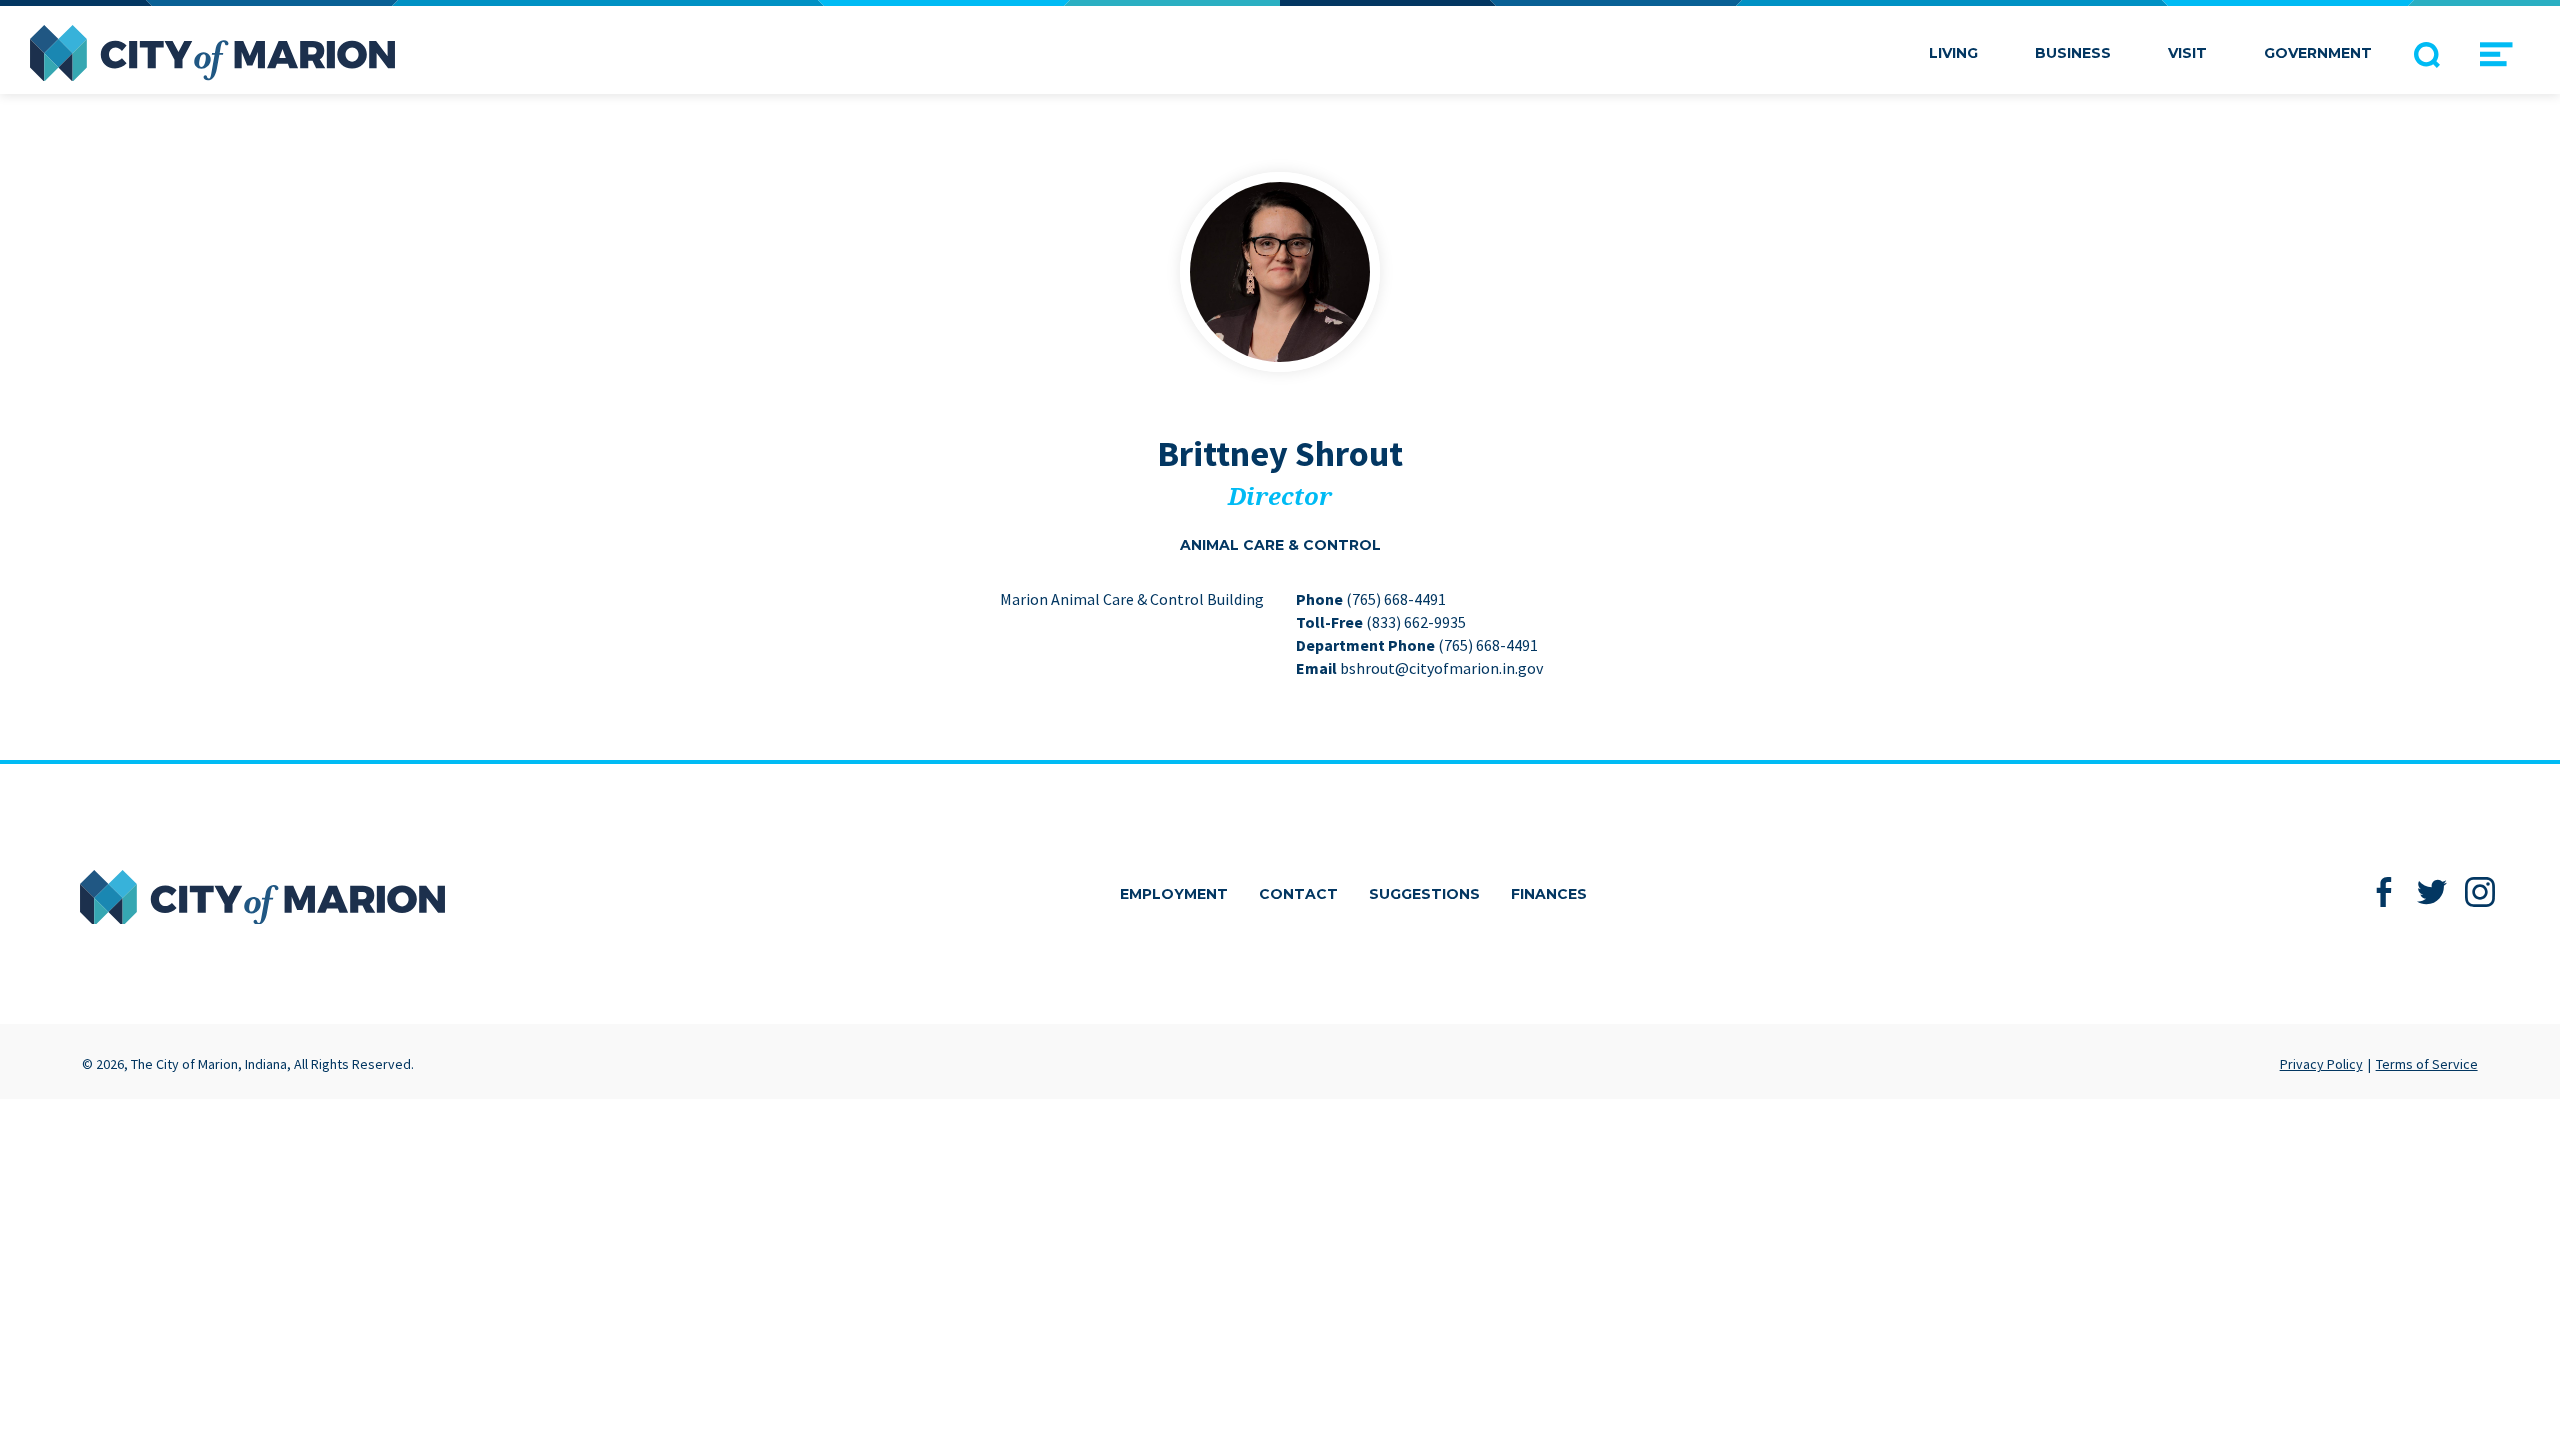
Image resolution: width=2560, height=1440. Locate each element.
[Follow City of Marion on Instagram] (2480, 892)
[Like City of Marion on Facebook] (2384, 892)
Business (2073, 53)
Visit (2187, 53)
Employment (1174, 894)
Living (1953, 53)
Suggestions (1424, 894)
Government (2318, 53)
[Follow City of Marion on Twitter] (2432, 892)
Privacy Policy (2321, 1064)
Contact (1298, 894)
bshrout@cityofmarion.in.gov (1441, 668)
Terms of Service (2427, 1064)
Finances (1549, 894)
